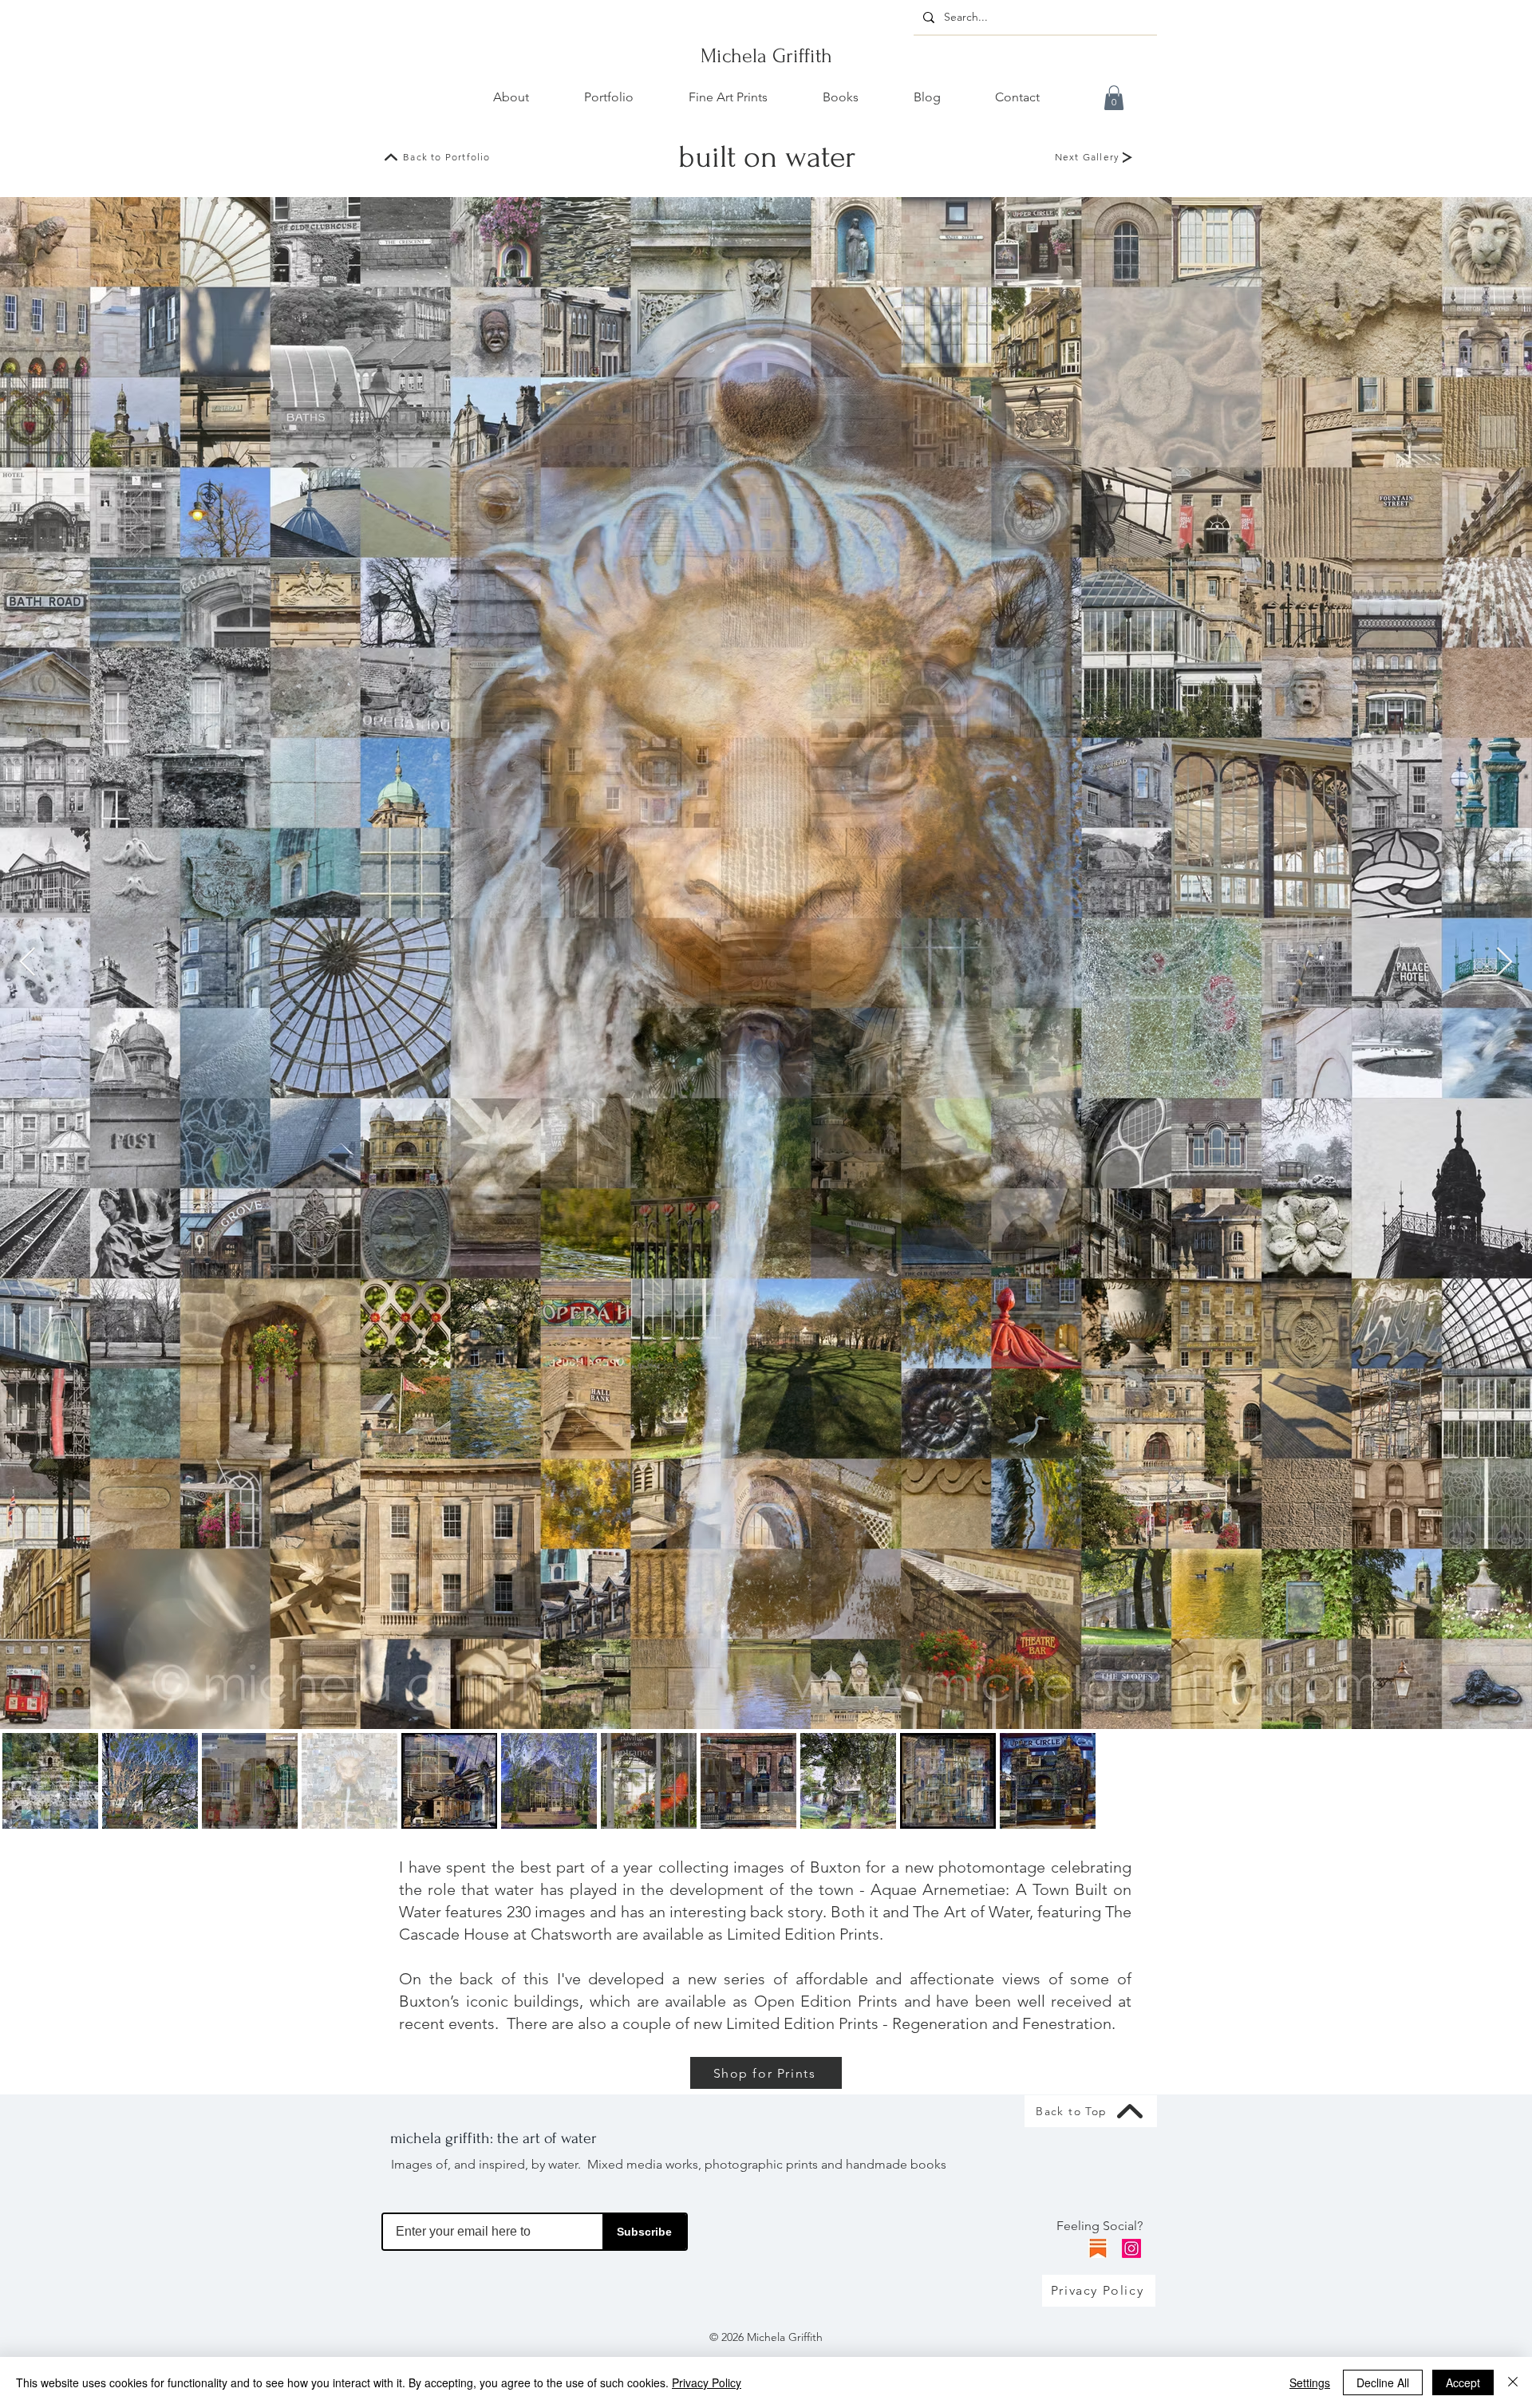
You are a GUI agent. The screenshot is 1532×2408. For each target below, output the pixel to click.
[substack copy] (1098, 2248)
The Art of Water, (973, 1912)
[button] (1114, 98)
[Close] (1513, 2382)
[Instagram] (1131, 2248)
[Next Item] (1504, 963)
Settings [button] (1310, 2382)
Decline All (1383, 2382)
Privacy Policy (707, 2382)
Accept (1463, 2382)
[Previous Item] (28, 963)
